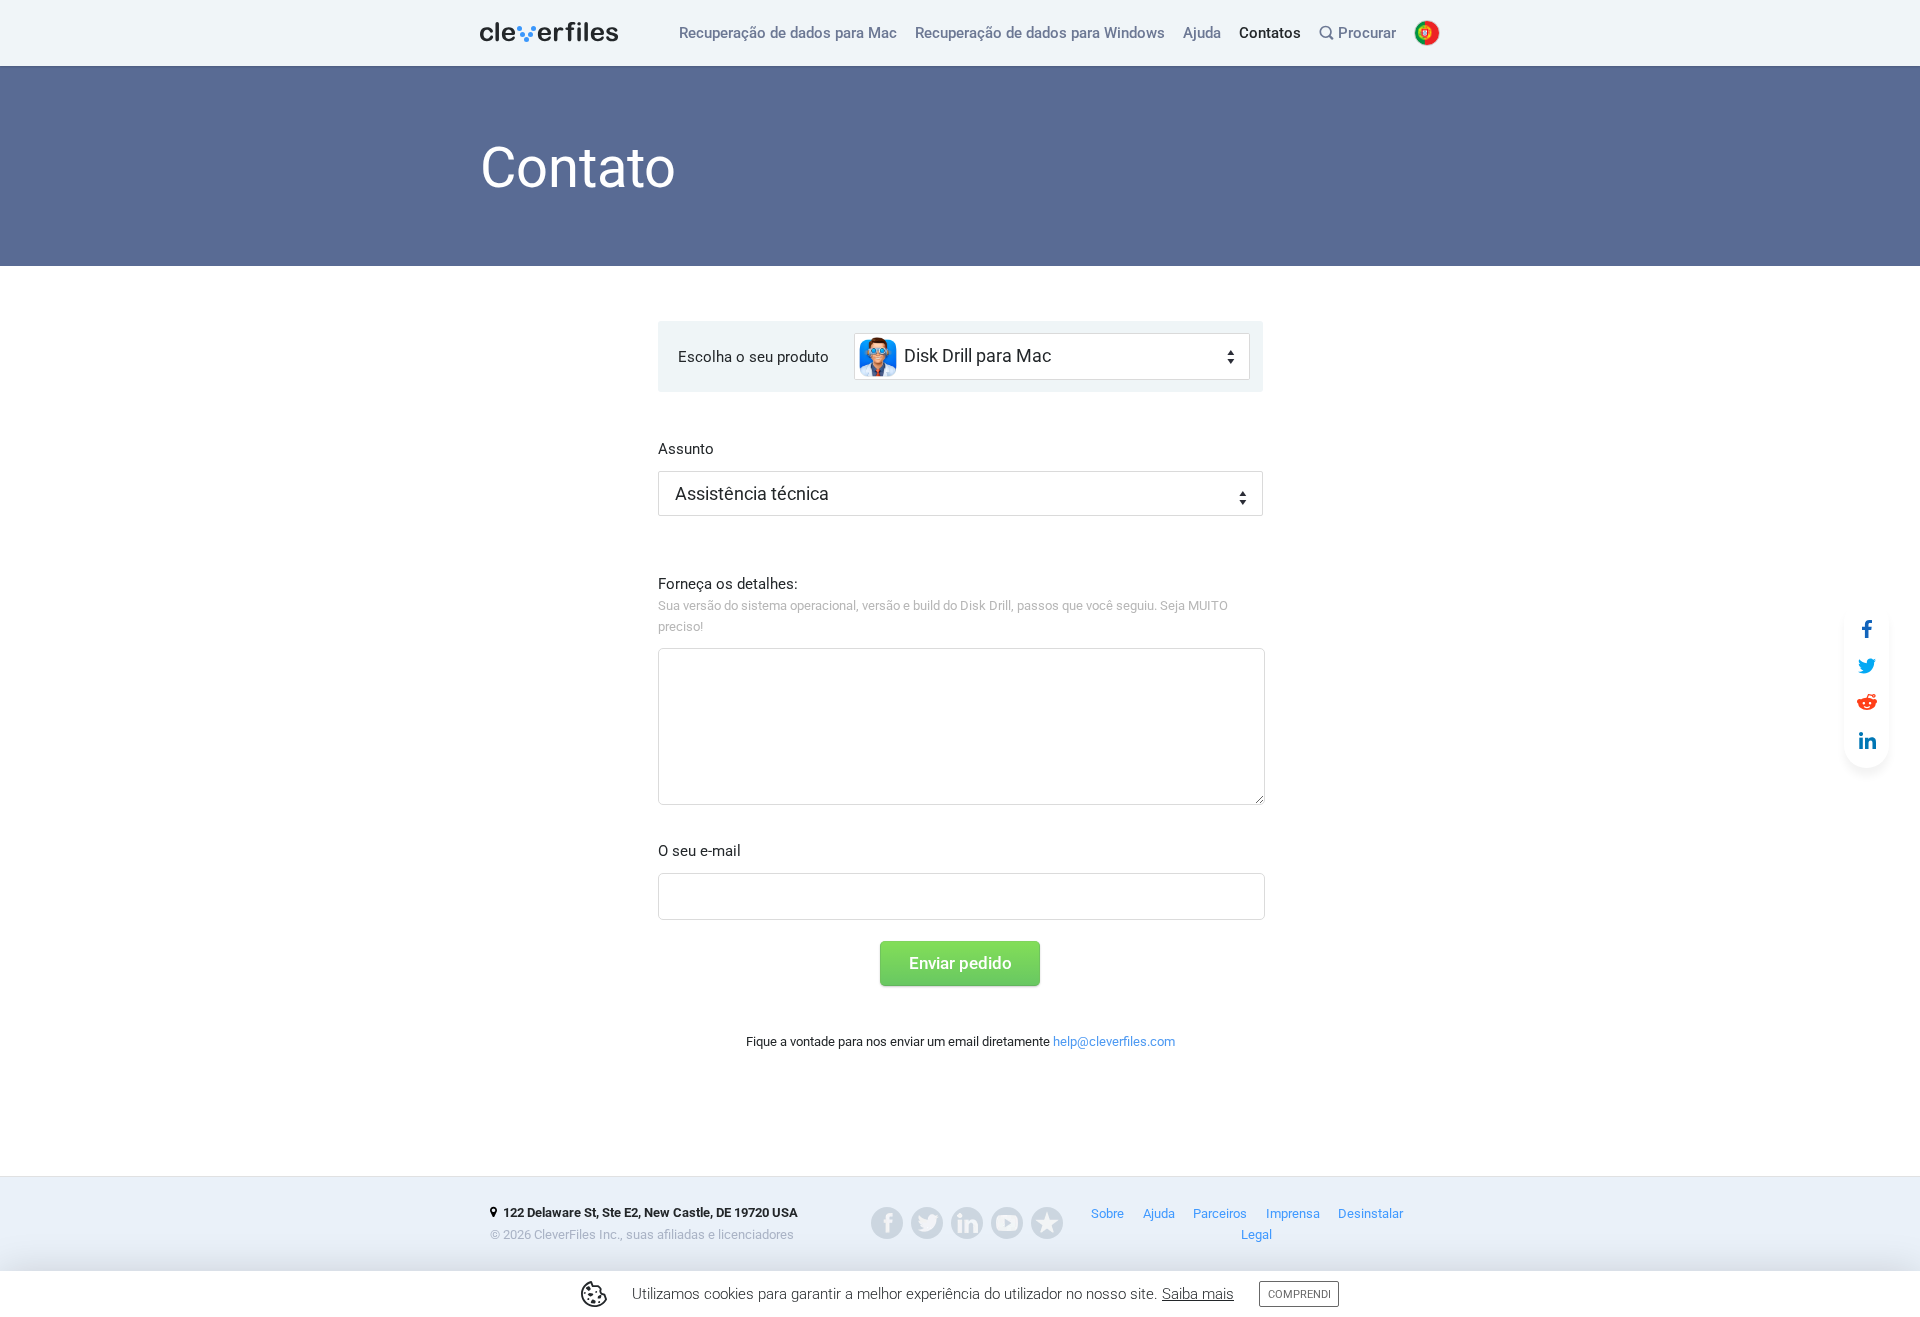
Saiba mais (1198, 1294)
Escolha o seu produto (753, 357)
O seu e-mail (699, 851)
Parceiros (1220, 1213)
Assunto (686, 449)
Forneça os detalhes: (943, 604)
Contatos (1270, 33)
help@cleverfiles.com (1114, 1041)
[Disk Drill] (549, 33)
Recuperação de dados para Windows (1040, 33)
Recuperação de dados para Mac (788, 33)
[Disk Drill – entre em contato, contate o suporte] (1867, 629)
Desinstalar (1370, 1213)
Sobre (1107, 1213)
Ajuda (1202, 33)
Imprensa (1293, 1213)
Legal (1256, 1234)
